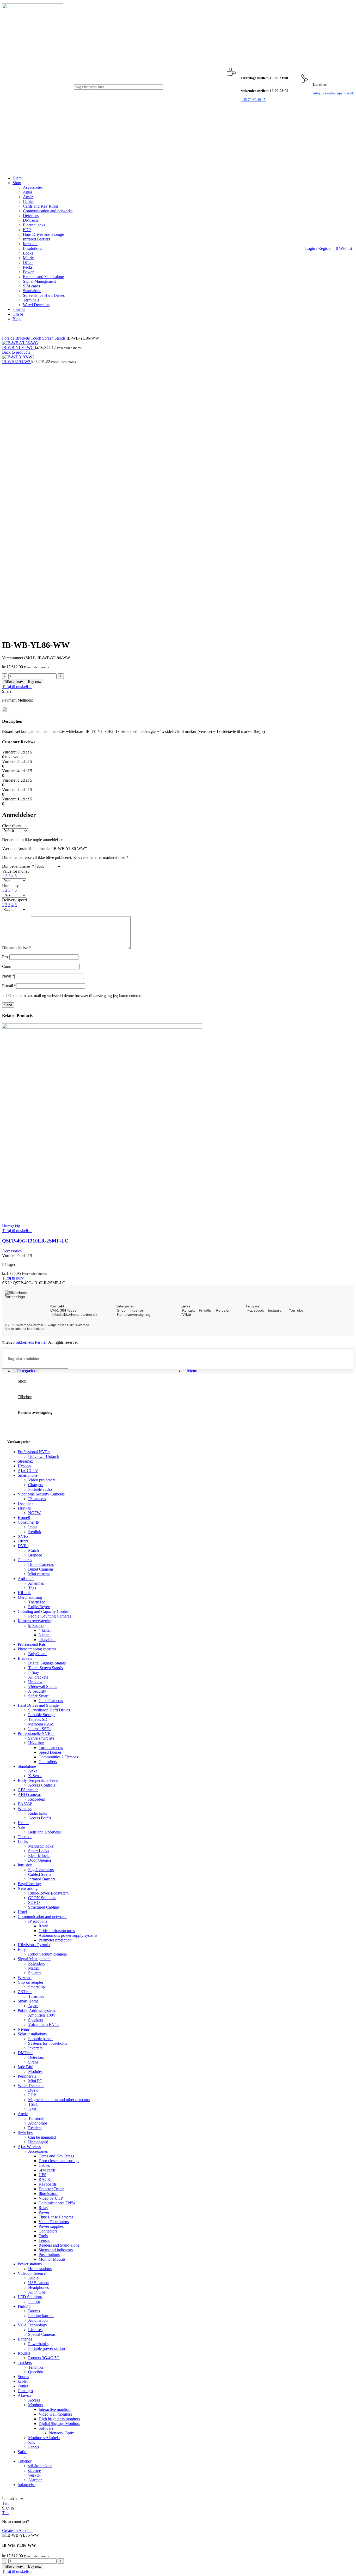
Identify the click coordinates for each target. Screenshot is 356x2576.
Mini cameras (39, 1574)
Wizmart (25, 1978)
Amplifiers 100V (42, 2015)
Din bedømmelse (18, 866)
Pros (6, 957)
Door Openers (40, 1860)
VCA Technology (32, 2325)
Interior (34, 2301)
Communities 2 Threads (58, 1757)
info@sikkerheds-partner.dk (75, 1314)
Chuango (25, 2391)
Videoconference (32, 2273)
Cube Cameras (51, 1701)
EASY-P (25, 1804)
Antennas (36, 1583)
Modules (35, 2071)
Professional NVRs (34, 1452)
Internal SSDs (40, 1729)
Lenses (44, 2240)
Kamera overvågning (35, 1621)
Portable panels (41, 2039)
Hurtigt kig (11, 1226)
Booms (34, 2311)
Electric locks (34, 225)
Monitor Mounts (52, 2259)
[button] (13, 1278)
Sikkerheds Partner (31, 1342)
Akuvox (24, 2395)
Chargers (36, 1485)
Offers (28, 263)
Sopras (23, 2377)
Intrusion (30, 244)
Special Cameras (42, 2334)
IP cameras (37, 1499)
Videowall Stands (43, 1687)
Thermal (25, 1837)
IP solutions (32, 248)
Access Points (40, 1818)
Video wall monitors (55, 2414)
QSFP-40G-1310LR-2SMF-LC (35, 1241)
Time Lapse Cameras (56, 2217)
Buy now (35, 682)
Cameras (25, 1560)
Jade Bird (26, 2067)
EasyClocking (29, 1884)
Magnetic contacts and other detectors (59, 2100)
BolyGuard (37, 1654)
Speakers (36, 2020)
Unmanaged (38, 2142)
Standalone (32, 291)
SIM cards (31, 286)
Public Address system (36, 2010)
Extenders (36, 1963)
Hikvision (36, 1743)
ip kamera (36, 1625)
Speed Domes (50, 1752)
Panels (33, 2447)
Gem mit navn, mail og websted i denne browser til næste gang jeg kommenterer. (75, 996)
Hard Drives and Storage (43, 234)
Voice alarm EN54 (43, 2025)
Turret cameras (51, 1748)
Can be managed (42, 2137)
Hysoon (24, 1466)
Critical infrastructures (57, 1931)
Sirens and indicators (56, 2250)
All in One (37, 2292)
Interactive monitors (55, 2409)
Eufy (22, 1949)
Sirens (33, 2062)
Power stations (30, 2264)
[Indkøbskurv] (354, 248)
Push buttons (49, 2255)
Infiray (34, 1672)
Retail (43, 1926)
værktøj (34, 2475)
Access (34, 2400)
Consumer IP (29, 1522)
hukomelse (27, 2485)
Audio (33, 2278)
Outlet (23, 2386)
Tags (32, 1588)
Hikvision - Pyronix (34, 1945)
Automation (38, 2320)
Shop (121, 1310)
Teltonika (36, 2367)
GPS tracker (28, 1790)
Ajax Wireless (29, 2147)
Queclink (36, 2372)
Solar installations (32, 2034)
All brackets (38, 1677)
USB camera (39, 2283)
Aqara (33, 2006)
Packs (28, 267)
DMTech (30, 220)
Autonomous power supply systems (68, 1935)
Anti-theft (26, 1579)
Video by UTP (51, 2198)
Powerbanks (38, 2344)
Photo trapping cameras (37, 1649)
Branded (35, 1555)
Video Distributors (54, 2222)
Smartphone (28, 1475)
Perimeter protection (55, 1940)
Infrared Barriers (36, 239)
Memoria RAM (41, 1724)
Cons (6, 966)
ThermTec (37, 1602)
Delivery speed (14, 900)
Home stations (40, 2269)
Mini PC (35, 2081)
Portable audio (40, 1489)
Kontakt (188, 1310)
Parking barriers (41, 2316)
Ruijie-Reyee (39, 1607)
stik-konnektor (40, 2466)
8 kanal (45, 1635)
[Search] (210, 87)
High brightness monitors (59, 2419)
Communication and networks (48, 211)
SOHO (34, 1902)
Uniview (35, 1682)
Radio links (38, 1813)
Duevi (33, 2090)
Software (46, 2428)
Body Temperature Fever (38, 1780)
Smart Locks (39, 1851)
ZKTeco (25, 1992)
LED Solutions (30, 2297)
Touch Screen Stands (49, 338)
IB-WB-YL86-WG (19, 348)
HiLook (24, 1593)
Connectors (48, 2231)
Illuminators (48, 2194)
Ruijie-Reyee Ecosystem (48, 1893)
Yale (21, 1827)
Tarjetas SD (38, 1719)
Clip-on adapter (30, 1982)
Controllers (48, 1762)
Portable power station (47, 2348)
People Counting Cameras (50, 1616)
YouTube (296, 1310)
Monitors (36, 2405)
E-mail (9, 986)
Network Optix (62, 2433)
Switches (25, 2132)
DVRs (23, 1546)
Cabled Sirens (40, 1874)
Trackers (25, 2363)
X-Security (37, 1691)
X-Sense (35, 1776)
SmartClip (36, 1987)
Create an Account (17, 2530)
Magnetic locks (41, 1846)
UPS (42, 2175)
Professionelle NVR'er (36, 1733)
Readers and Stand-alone (43, 277)
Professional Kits (32, 1644)
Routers (24, 2353)
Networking (28, 1888)
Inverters (35, 2048)
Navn (8, 976)
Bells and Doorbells (44, 1832)
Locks (28, 253)
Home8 (24, 1518)
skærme (35, 2471)
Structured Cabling (44, 1907)
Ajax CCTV (28, 1471)
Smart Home (28, 2001)
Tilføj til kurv (14, 682)
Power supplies (51, 2226)
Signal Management (39, 281)
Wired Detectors (36, 305)
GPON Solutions (42, 1898)
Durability (10, 886)
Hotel (22, 1912)
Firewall (24, 1508)
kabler (23, 2381)
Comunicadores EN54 (57, 2203)
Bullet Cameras (41, 1569)
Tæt (5, 2503)
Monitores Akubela (44, 2438)
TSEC (33, 2104)
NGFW (34, 1513)
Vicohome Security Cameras (41, 1494)
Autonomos (38, 2123)
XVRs (23, 1536)
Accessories (33, 187)
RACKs (45, 2179)
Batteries (25, 2339)
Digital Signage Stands (47, 1663)
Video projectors (42, 1480)
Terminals (31, 300)
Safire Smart (38, 1696)
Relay (43, 2208)
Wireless (25, 1809)
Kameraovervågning (134, 1314)
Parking (24, 2306)
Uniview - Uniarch (44, 1456)
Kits (32, 2442)
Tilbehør (137, 1310)
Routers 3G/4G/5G (44, 2358)
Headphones (38, 2287)
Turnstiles (36, 1996)
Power (28, 272)
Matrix (28, 258)
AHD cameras (30, 1794)
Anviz (28, 197)
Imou (32, 1527)
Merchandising (30, 1597)
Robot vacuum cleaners (47, 1954)
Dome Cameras (41, 1564)
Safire (23, 2452)
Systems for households (48, 2043)
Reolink (35, 1532)
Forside (9, 338)
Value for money (16, 871)
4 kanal (45, 1630)
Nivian (23, 2029)
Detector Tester (51, 2189)
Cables (29, 201)
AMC (33, 2109)
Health (23, 1823)
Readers (35, 2128)
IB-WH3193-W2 (17, 362)
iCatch (33, 1550)
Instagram (276, 1310)
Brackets (23, 338)
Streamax (25, 1461)
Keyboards (48, 2184)
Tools (43, 2236)
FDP (27, 230)
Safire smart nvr (41, 1738)
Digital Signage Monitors (59, 2424)
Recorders (36, 1799)
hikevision (47, 1640)
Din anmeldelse (16, 948)
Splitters (35, 1973)
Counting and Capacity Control (44, 1611)
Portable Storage (42, 1715)
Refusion (223, 1310)
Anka (27, 192)
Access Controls (42, 1785)
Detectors (31, 216)
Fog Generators (41, 1870)
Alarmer (35, 2480)
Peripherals (27, 2076)
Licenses (35, 2330)
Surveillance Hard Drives (44, 295)
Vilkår (187, 1314)
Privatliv (205, 1310)
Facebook (256, 1310)
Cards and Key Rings (41, 206)
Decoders (26, 1503)
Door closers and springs (59, 2161)
